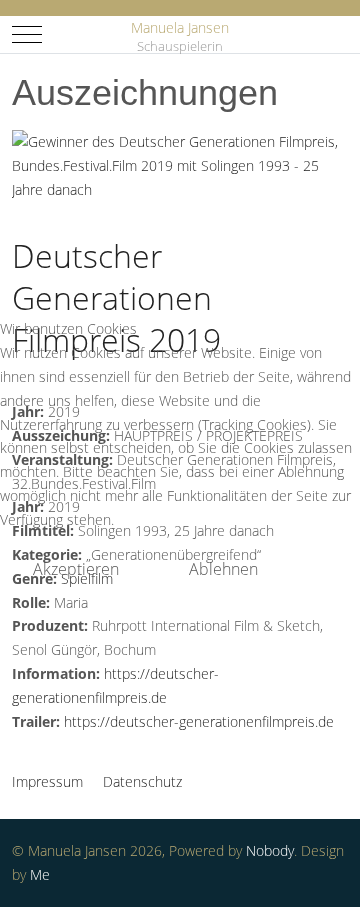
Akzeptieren (76, 569)
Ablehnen (223, 569)
